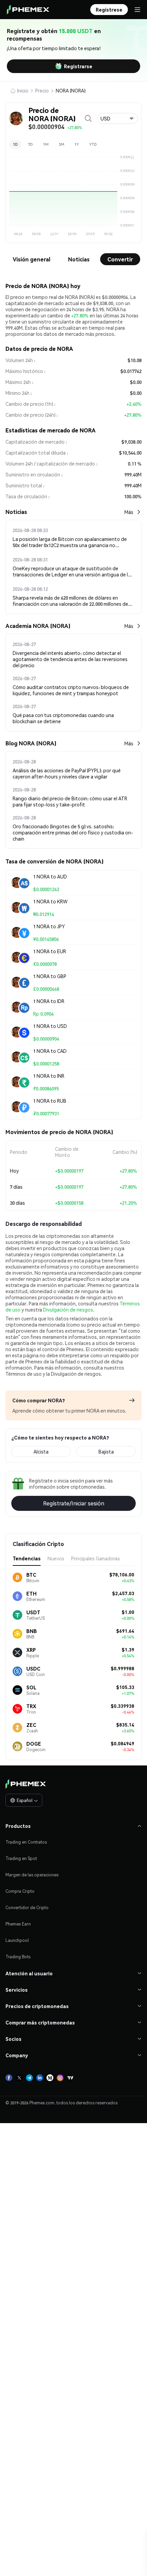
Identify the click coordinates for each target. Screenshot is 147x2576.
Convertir (120, 259)
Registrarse (78, 66)
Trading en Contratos (26, 1842)
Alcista (41, 1451)
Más (129, 512)
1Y (77, 144)
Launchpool (17, 1940)
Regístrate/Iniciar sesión (74, 1503)
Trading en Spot (21, 1858)
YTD (93, 144)
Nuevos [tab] (56, 1558)
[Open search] (88, 118)
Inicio (23, 90)
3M (62, 144)
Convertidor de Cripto (27, 1908)
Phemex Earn (18, 1924)
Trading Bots (18, 1957)
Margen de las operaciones (32, 1875)
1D (15, 144)
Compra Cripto (20, 1891)
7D (30, 144)
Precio (42, 90)
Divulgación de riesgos (68, 1310)
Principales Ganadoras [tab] (96, 1558)
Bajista (106, 1451)
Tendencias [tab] (27, 1558)
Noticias (79, 259)
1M (46, 144)
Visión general (31, 259)
